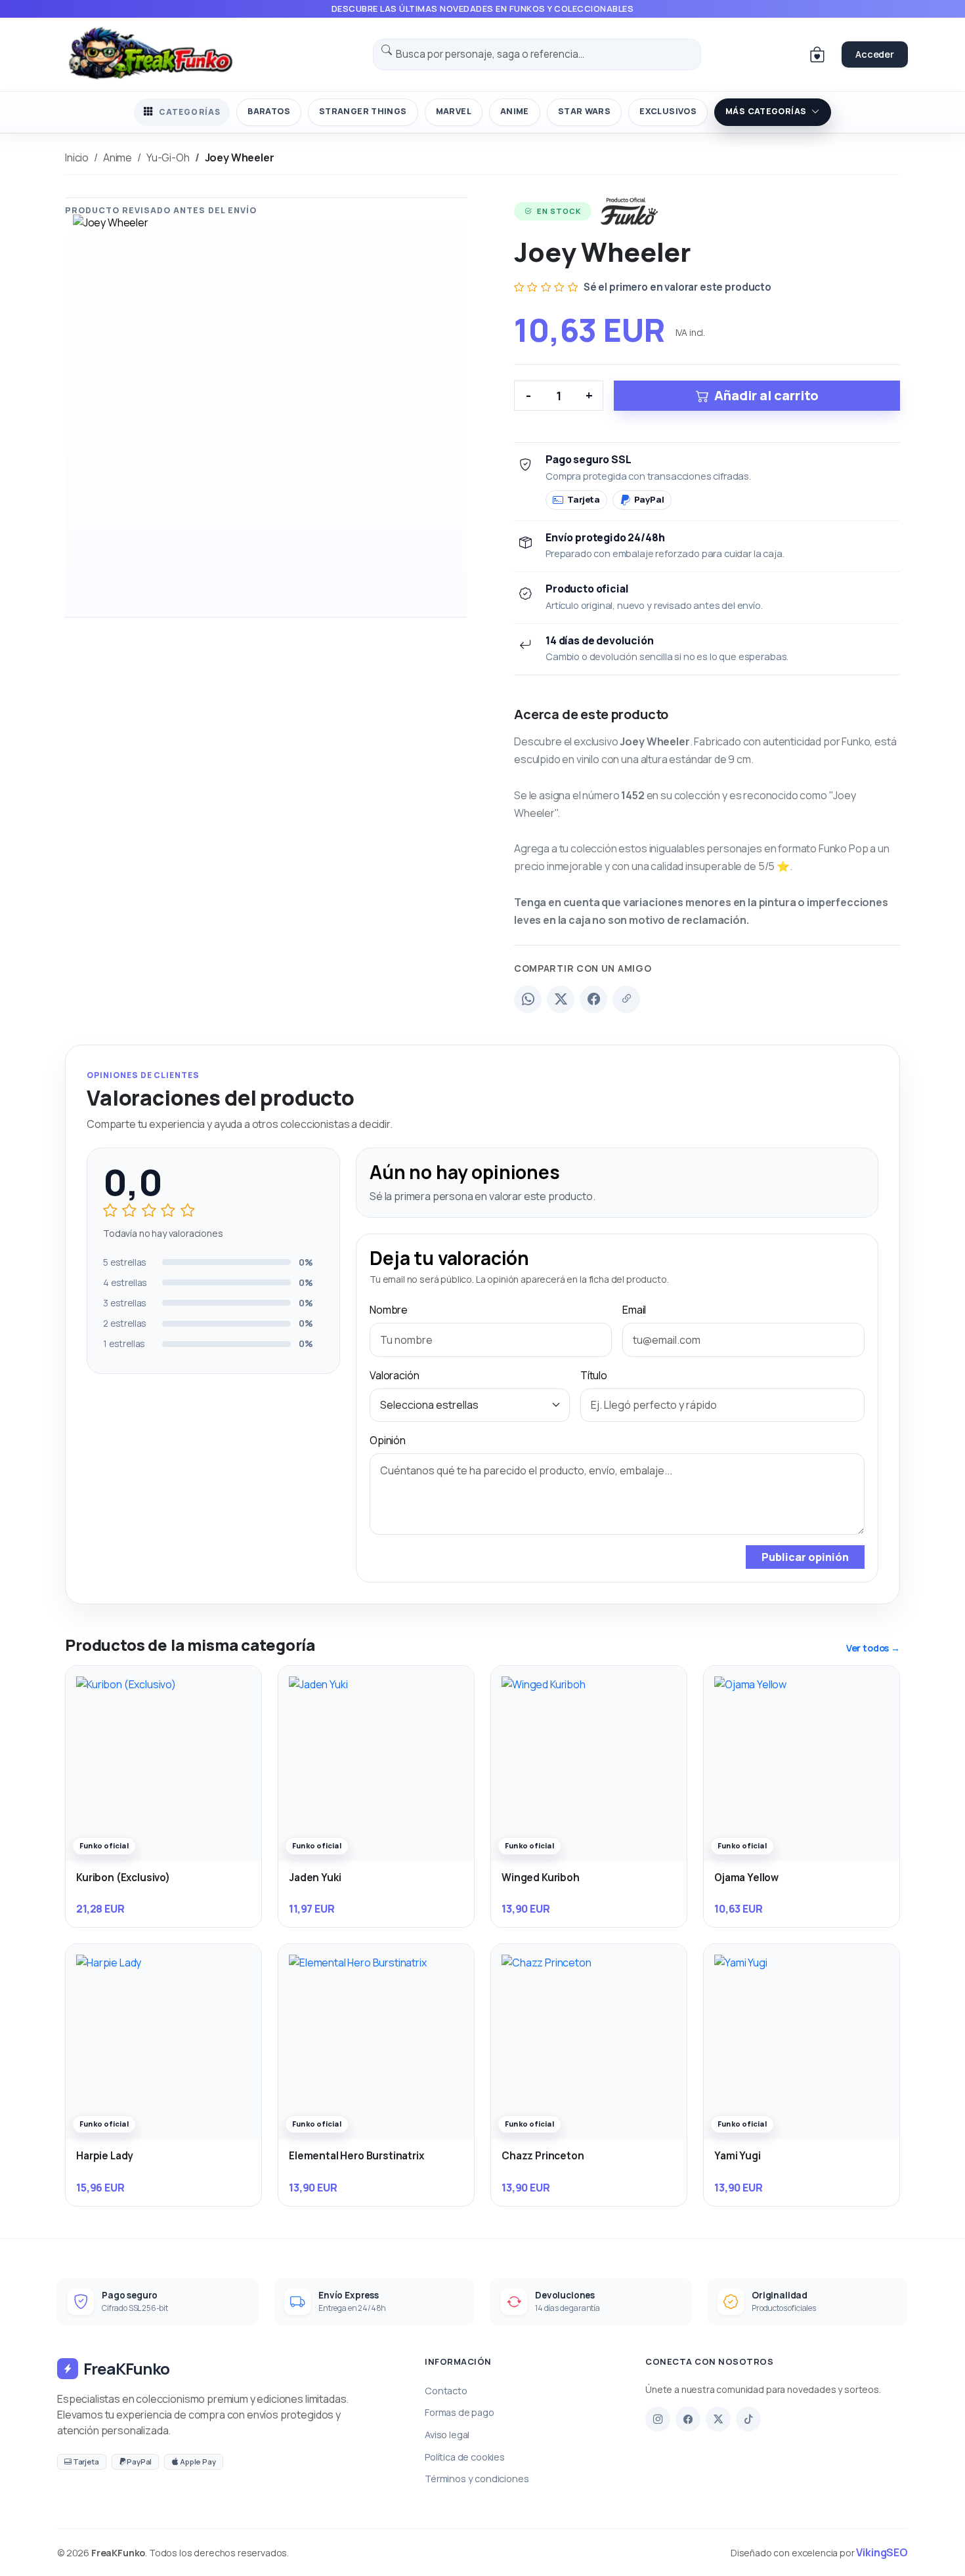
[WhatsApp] (528, 999)
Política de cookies (465, 2457)
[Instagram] (658, 2419)
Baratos (269, 111)
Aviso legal (447, 2435)
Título (594, 1375)
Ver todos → (873, 1648)
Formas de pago (460, 2412)
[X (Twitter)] (561, 999)
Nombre (389, 1310)
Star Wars (584, 111)
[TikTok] (748, 2419)
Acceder (875, 54)
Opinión (388, 1440)
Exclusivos (668, 111)
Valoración (394, 1375)
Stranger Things (363, 111)
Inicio (77, 157)
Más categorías (766, 111)
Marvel (454, 111)
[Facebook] (593, 999)
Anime (515, 111)
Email (634, 1310)
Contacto (446, 2391)
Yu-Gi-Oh (168, 157)
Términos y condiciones (477, 2479)
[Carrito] (817, 54)
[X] (718, 2419)
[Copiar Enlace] (626, 999)
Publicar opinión (805, 1557)
